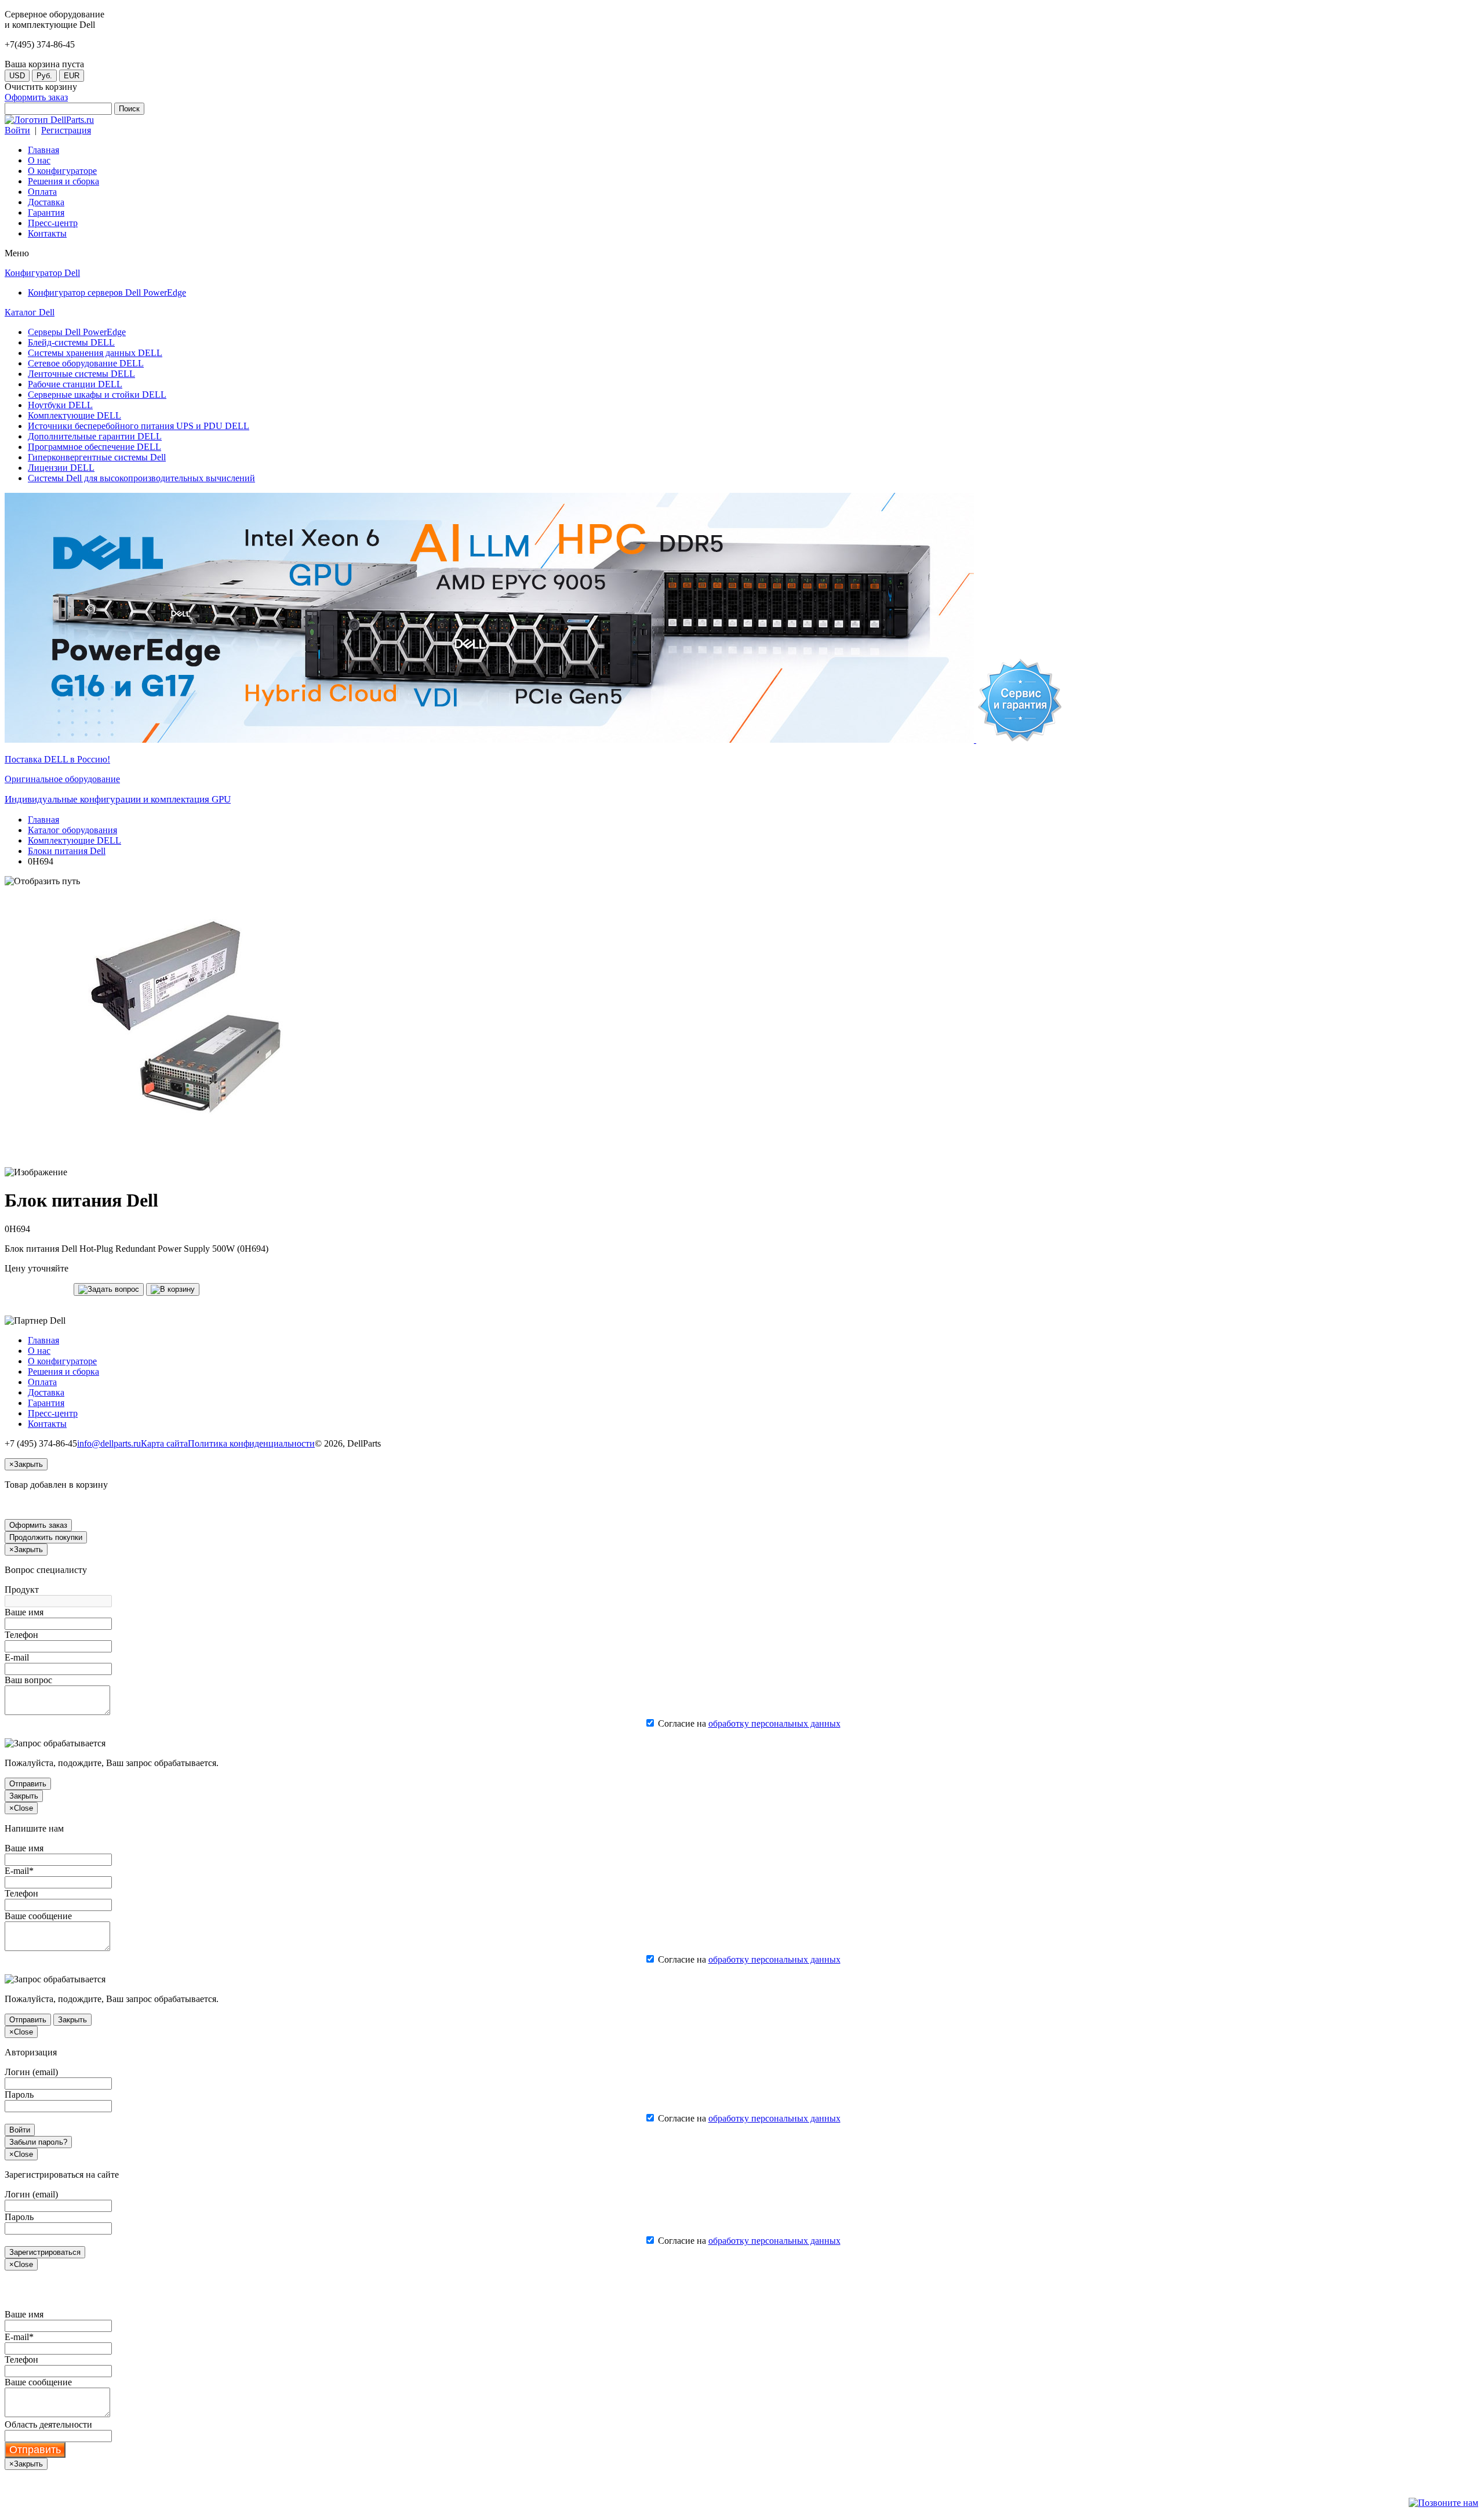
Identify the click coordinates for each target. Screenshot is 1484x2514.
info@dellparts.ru (109, 1443)
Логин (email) (31, 2072)
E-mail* (19, 1871)
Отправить (28, 1784)
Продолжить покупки (46, 1537)
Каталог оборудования (72, 830)
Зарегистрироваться (45, 2252)
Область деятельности (48, 2424)
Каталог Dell (30, 312)
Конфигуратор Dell (42, 273)
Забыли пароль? (38, 2142)
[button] (109, 1289)
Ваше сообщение (38, 1916)
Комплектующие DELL (74, 840)
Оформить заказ (36, 97)
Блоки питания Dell (67, 851)
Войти (17, 130)
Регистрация (66, 130)
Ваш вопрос (28, 1680)
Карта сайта (164, 1443)
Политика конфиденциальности (251, 1443)
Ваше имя (24, 1612)
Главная (43, 820)
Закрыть (24, 1796)
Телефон (21, 1635)
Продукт (22, 1590)
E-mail (17, 1657)
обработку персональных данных (774, 1723)
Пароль (19, 2095)
